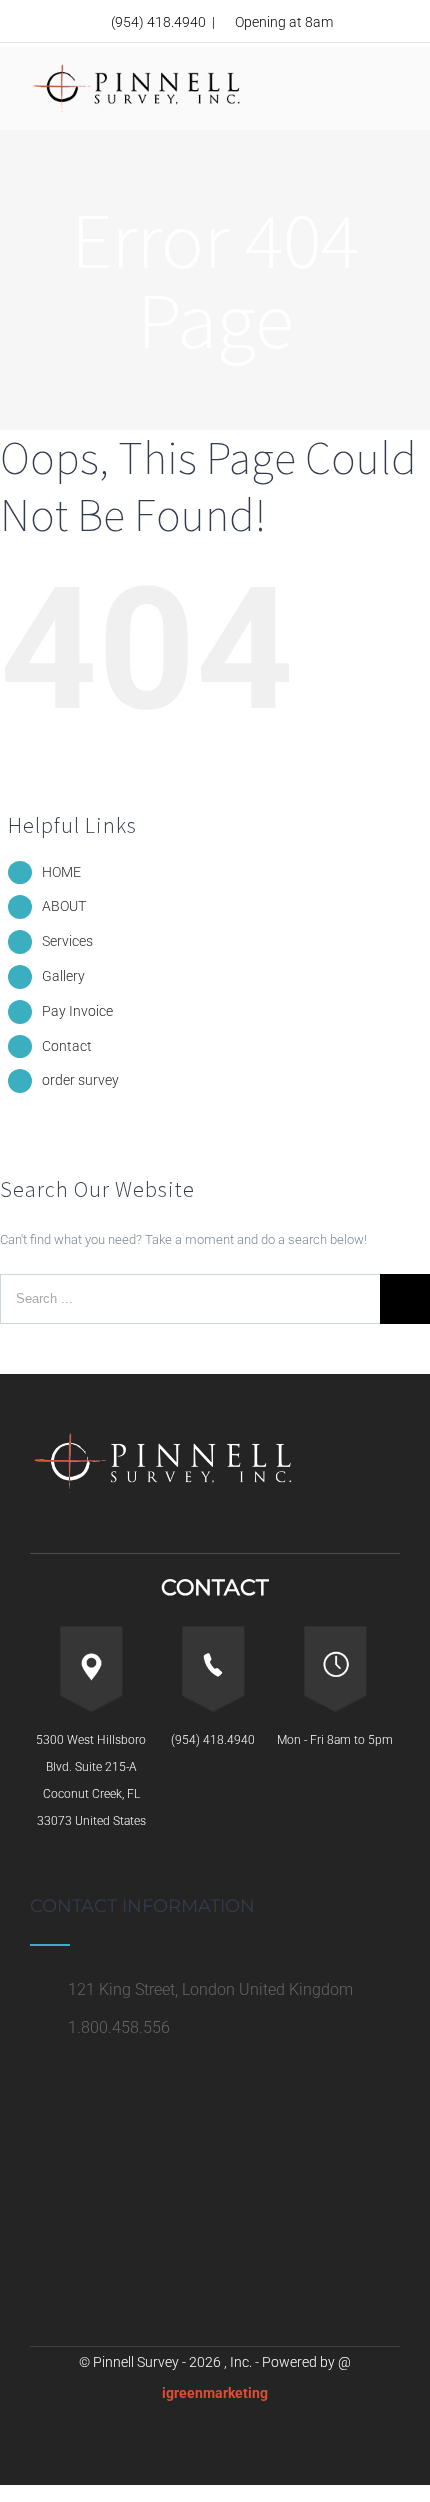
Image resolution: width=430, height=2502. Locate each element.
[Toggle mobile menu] (392, 87)
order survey (80, 1080)
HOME (61, 872)
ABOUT (64, 906)
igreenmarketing (215, 2393)
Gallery (63, 976)
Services (67, 941)
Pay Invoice (77, 1011)
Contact (67, 1046)
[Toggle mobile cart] (356, 79)
